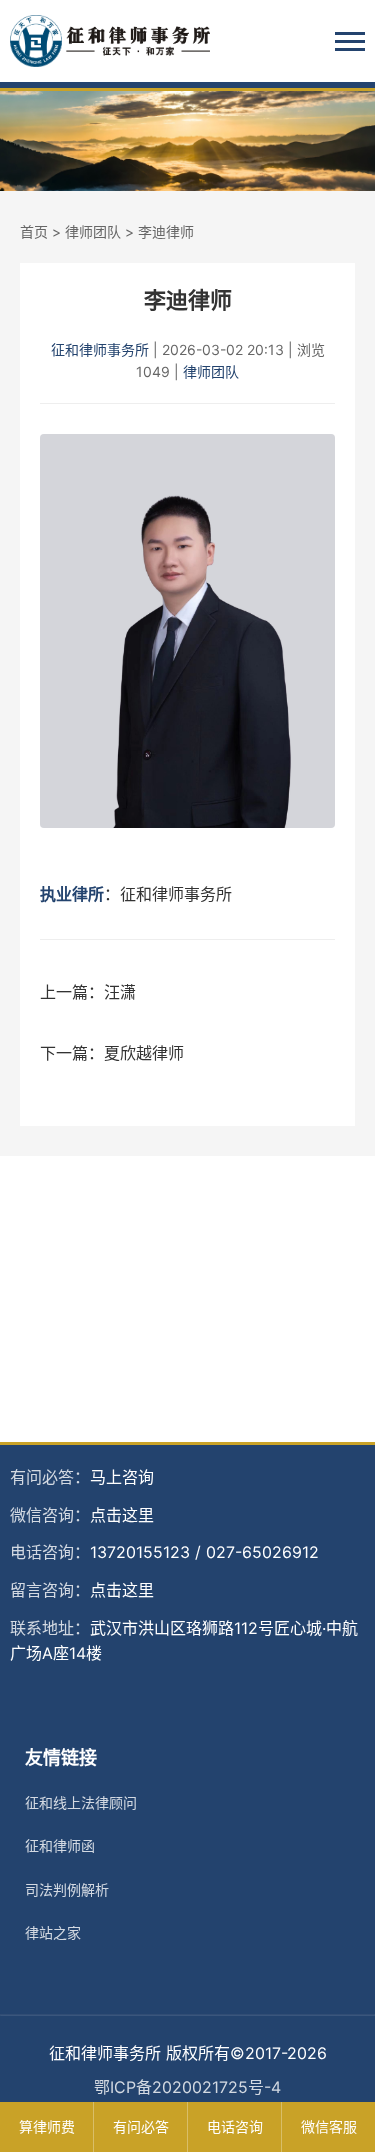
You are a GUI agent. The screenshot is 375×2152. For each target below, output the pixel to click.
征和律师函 (60, 1845)
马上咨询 (122, 1477)
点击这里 (122, 1515)
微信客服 (329, 2126)
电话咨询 (235, 2126)
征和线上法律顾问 (81, 1802)
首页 (34, 231)
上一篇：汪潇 (88, 992)
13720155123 (140, 1552)
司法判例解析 (67, 1889)
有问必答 (141, 2126)
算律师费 (47, 2126)
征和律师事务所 (100, 349)
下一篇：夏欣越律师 (112, 1053)
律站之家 (53, 1932)
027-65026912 (262, 1552)
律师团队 (93, 231)
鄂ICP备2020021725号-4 (187, 2087)
